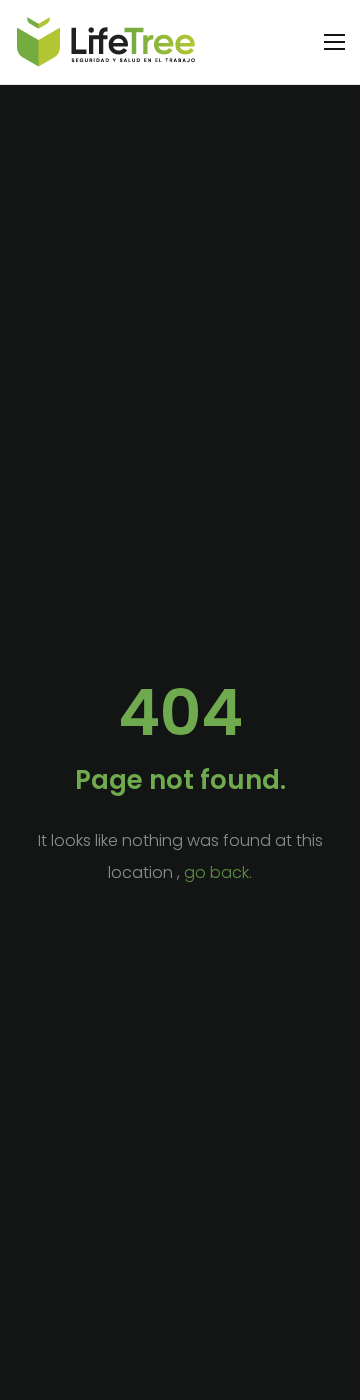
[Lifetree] (106, 42)
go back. (218, 872)
